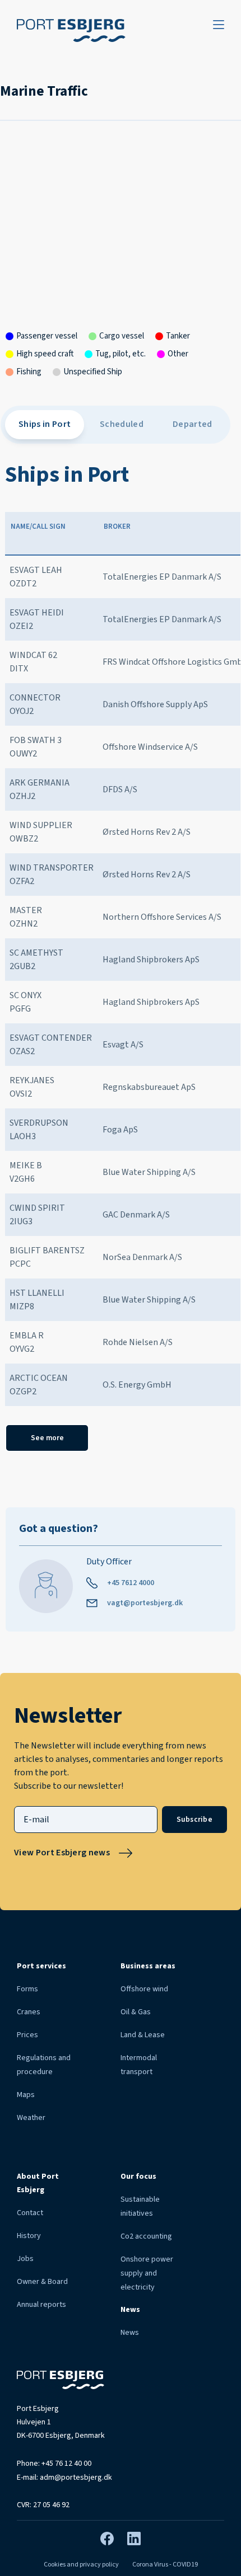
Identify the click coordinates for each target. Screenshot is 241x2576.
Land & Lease (143, 2035)
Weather (31, 2118)
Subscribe (194, 1819)
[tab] (45, 425)
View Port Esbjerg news (62, 1853)
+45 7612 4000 (131, 1583)
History (29, 2236)
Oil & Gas (136, 2012)
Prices (27, 2035)
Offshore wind (144, 1989)
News (130, 2333)
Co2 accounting (146, 2236)
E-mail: (64, 2478)
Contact (30, 2213)
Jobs (25, 2259)
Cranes (29, 2012)
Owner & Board (42, 2282)
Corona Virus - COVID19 (165, 2565)
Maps (26, 2095)
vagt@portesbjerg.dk (145, 1603)
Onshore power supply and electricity (147, 2273)
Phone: (54, 2464)
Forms (27, 1989)
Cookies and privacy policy (81, 2565)
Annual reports (41, 2305)
